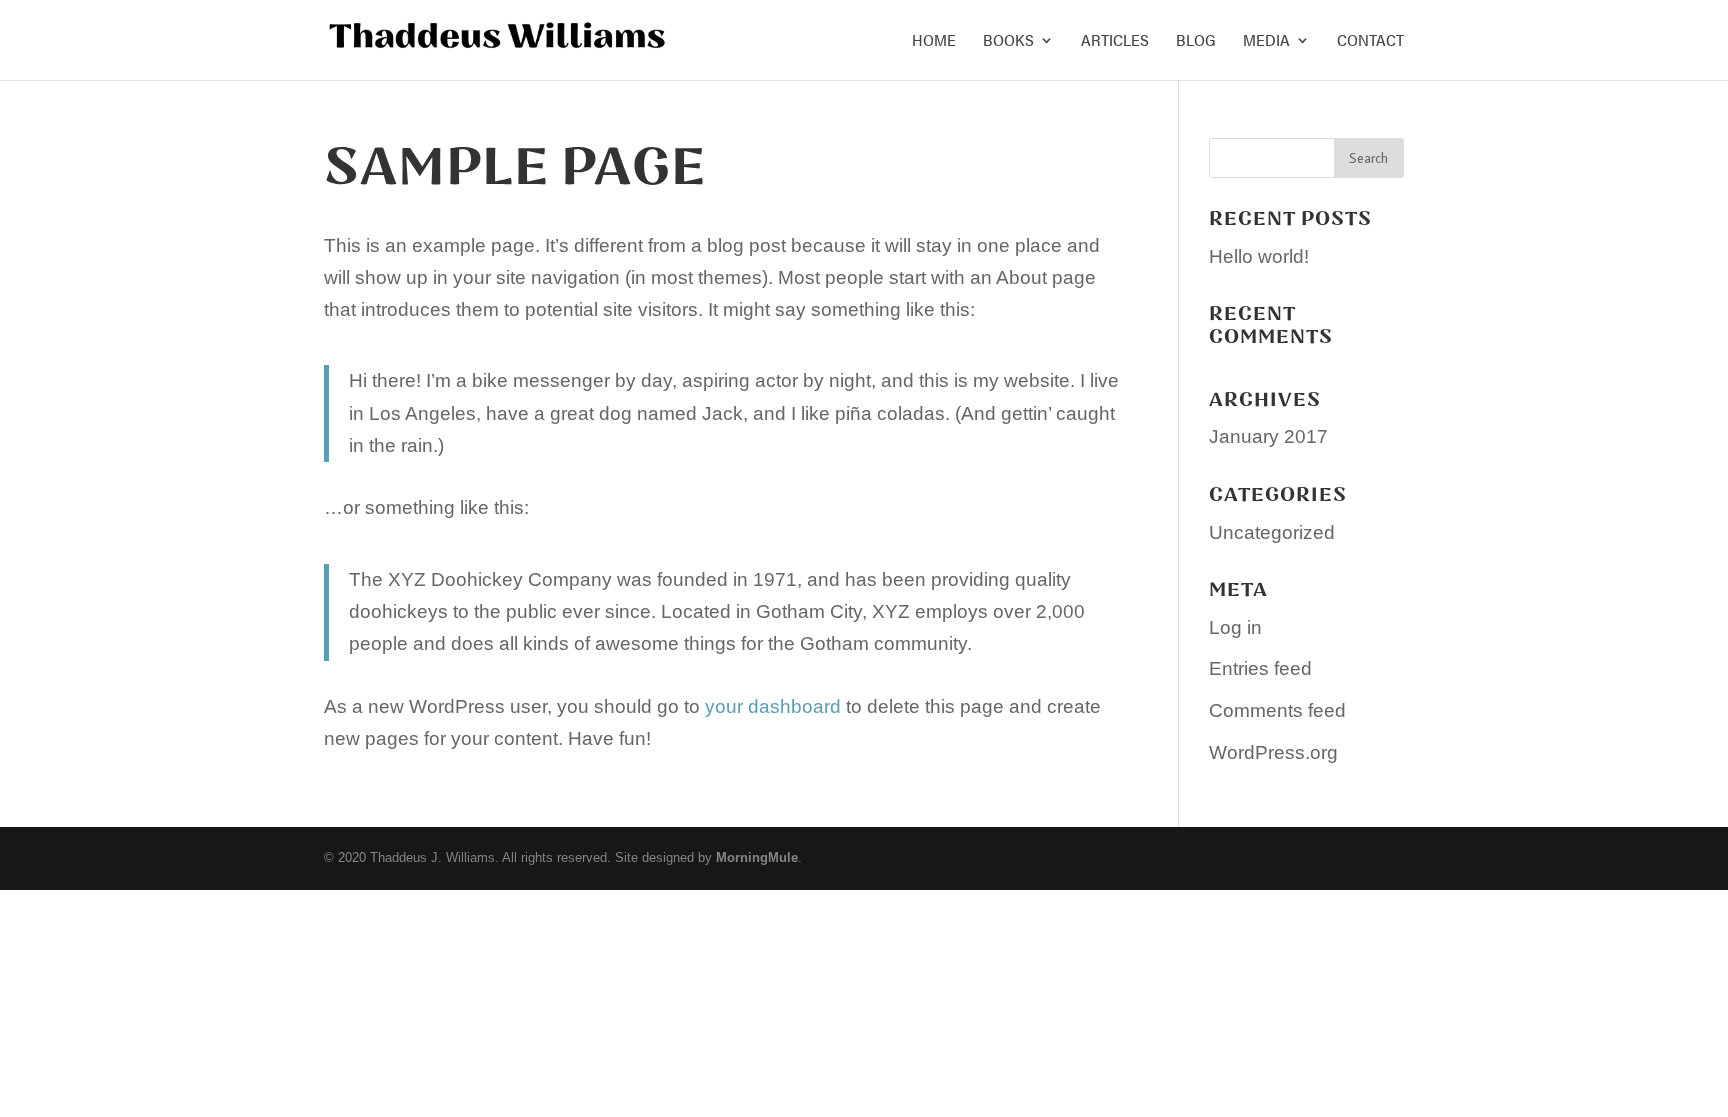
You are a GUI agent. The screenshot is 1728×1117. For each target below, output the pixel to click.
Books (1008, 42)
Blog (1196, 42)
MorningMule (757, 857)
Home (934, 42)
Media (1266, 42)
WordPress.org (1273, 752)
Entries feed (1260, 668)
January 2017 (1268, 436)
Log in (1235, 627)
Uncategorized (1272, 532)
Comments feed (1277, 710)
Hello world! (1259, 256)
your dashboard (773, 706)
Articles (1115, 42)
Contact (1370, 42)
